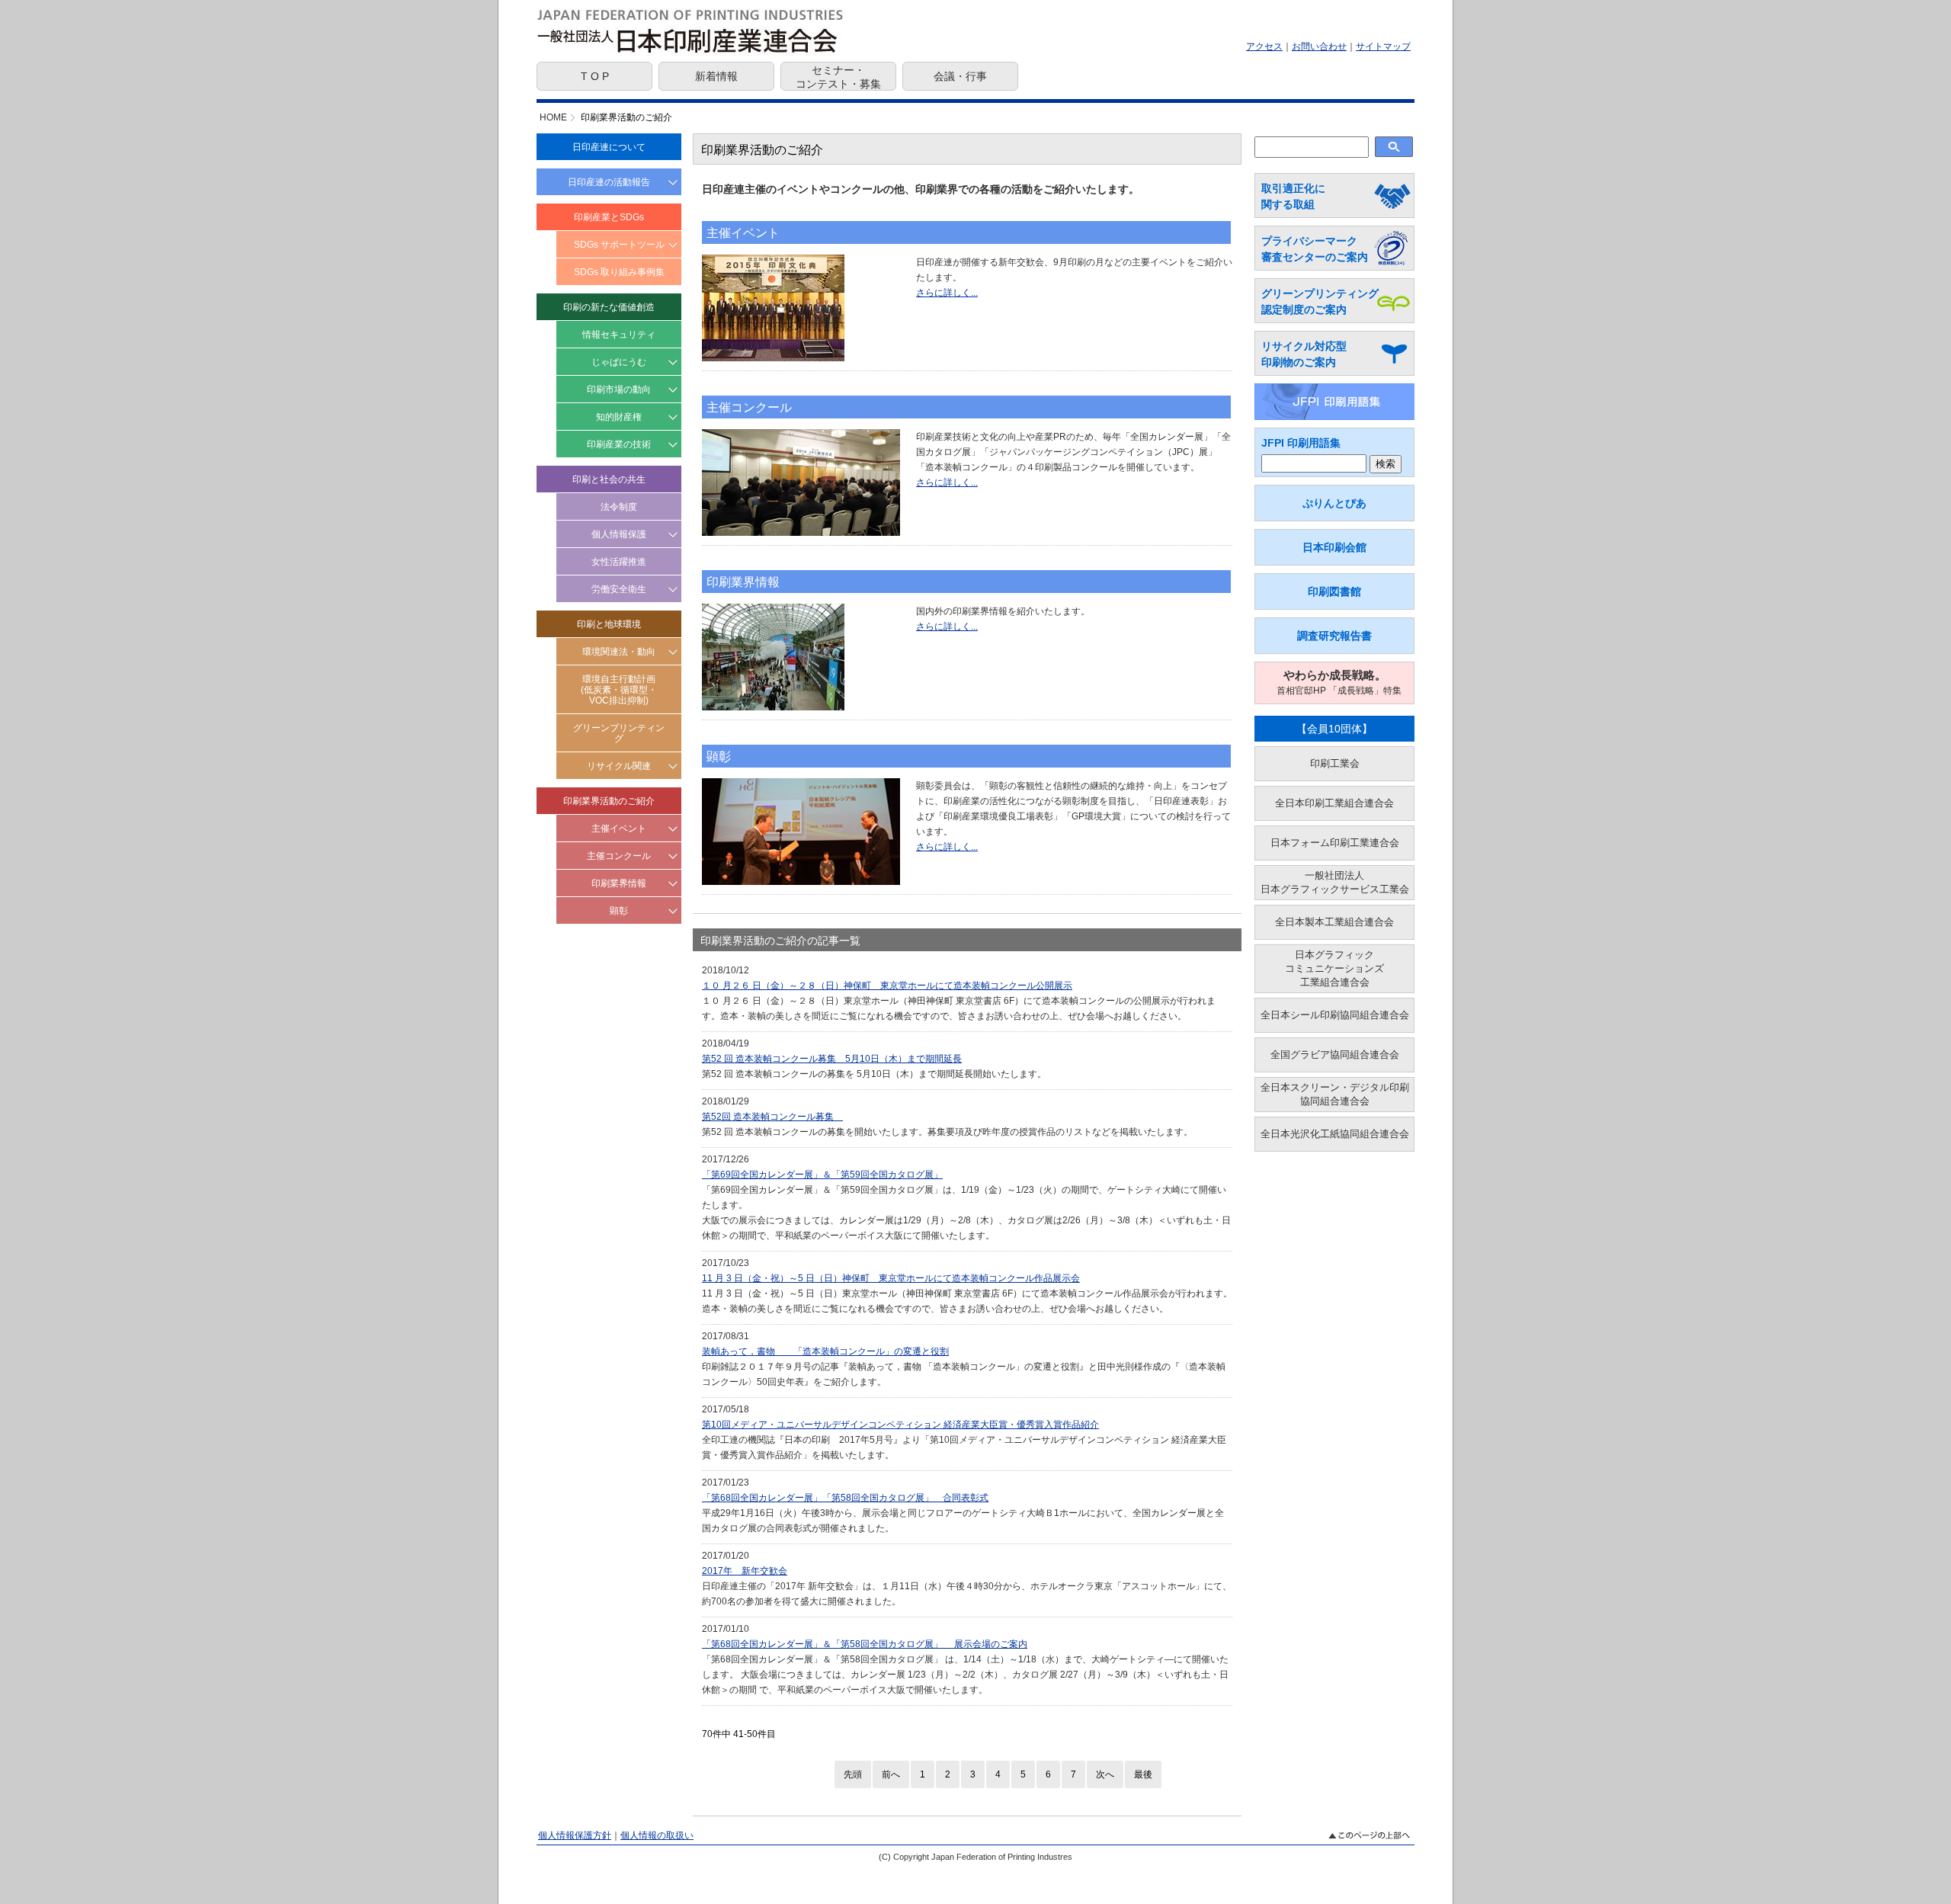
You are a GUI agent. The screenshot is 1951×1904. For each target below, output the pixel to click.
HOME (553, 117)
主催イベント (619, 829)
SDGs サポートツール (619, 245)
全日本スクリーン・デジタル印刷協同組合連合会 (1335, 1094)
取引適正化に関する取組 (1293, 196)
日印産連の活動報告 (609, 182)
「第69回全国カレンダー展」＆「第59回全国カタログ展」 (822, 1175)
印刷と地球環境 (609, 624)
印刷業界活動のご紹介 (609, 801)
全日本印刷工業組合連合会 (1334, 803)
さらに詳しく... (947, 293)
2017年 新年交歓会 (745, 1571)
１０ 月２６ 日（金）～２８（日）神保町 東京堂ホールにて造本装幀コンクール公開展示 (887, 986)
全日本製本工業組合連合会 (1334, 922)
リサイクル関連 (619, 766)
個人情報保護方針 (575, 1835)
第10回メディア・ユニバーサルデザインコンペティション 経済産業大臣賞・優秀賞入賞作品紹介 (900, 1425)
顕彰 (619, 911)
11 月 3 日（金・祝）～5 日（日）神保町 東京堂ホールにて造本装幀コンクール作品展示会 (891, 1278)
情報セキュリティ (619, 335)
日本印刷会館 (1334, 547)
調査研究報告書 (1334, 636)
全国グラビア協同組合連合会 (1335, 1055)
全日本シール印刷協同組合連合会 (1335, 1015)
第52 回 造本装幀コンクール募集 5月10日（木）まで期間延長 (832, 1059)
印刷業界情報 (619, 883)
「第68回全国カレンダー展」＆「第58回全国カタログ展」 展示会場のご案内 (865, 1644)
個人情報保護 (619, 534)
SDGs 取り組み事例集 (619, 272)
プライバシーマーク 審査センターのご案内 (1315, 249)
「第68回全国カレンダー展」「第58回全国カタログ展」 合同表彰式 (845, 1498)
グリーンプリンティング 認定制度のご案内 (1320, 301)
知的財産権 (619, 417)
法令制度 (619, 507)
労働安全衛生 (619, 589)
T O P (595, 76)
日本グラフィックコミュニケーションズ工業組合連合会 (1334, 968)
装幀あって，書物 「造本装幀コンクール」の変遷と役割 (825, 1351)
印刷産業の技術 (619, 444)
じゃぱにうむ (619, 362)
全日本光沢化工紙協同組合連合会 (1335, 1134)
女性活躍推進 (619, 562)
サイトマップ (1383, 46)
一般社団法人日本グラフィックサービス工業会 (1335, 882)
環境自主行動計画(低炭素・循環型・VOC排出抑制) (619, 690)
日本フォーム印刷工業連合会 (1335, 843)
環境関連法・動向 (619, 652)
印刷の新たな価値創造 (609, 307)
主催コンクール (619, 856)
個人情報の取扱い (657, 1835)
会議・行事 (960, 76)
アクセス (1264, 46)
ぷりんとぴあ (1334, 503)
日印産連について (609, 147)
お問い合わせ (1319, 46)
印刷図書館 (1334, 591)
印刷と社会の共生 (609, 479)
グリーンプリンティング (619, 733)
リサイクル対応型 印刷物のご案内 (1304, 354)
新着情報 (716, 76)
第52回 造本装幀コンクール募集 (772, 1117)
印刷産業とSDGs (609, 217)
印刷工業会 (1335, 763)
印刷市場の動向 (619, 389)
